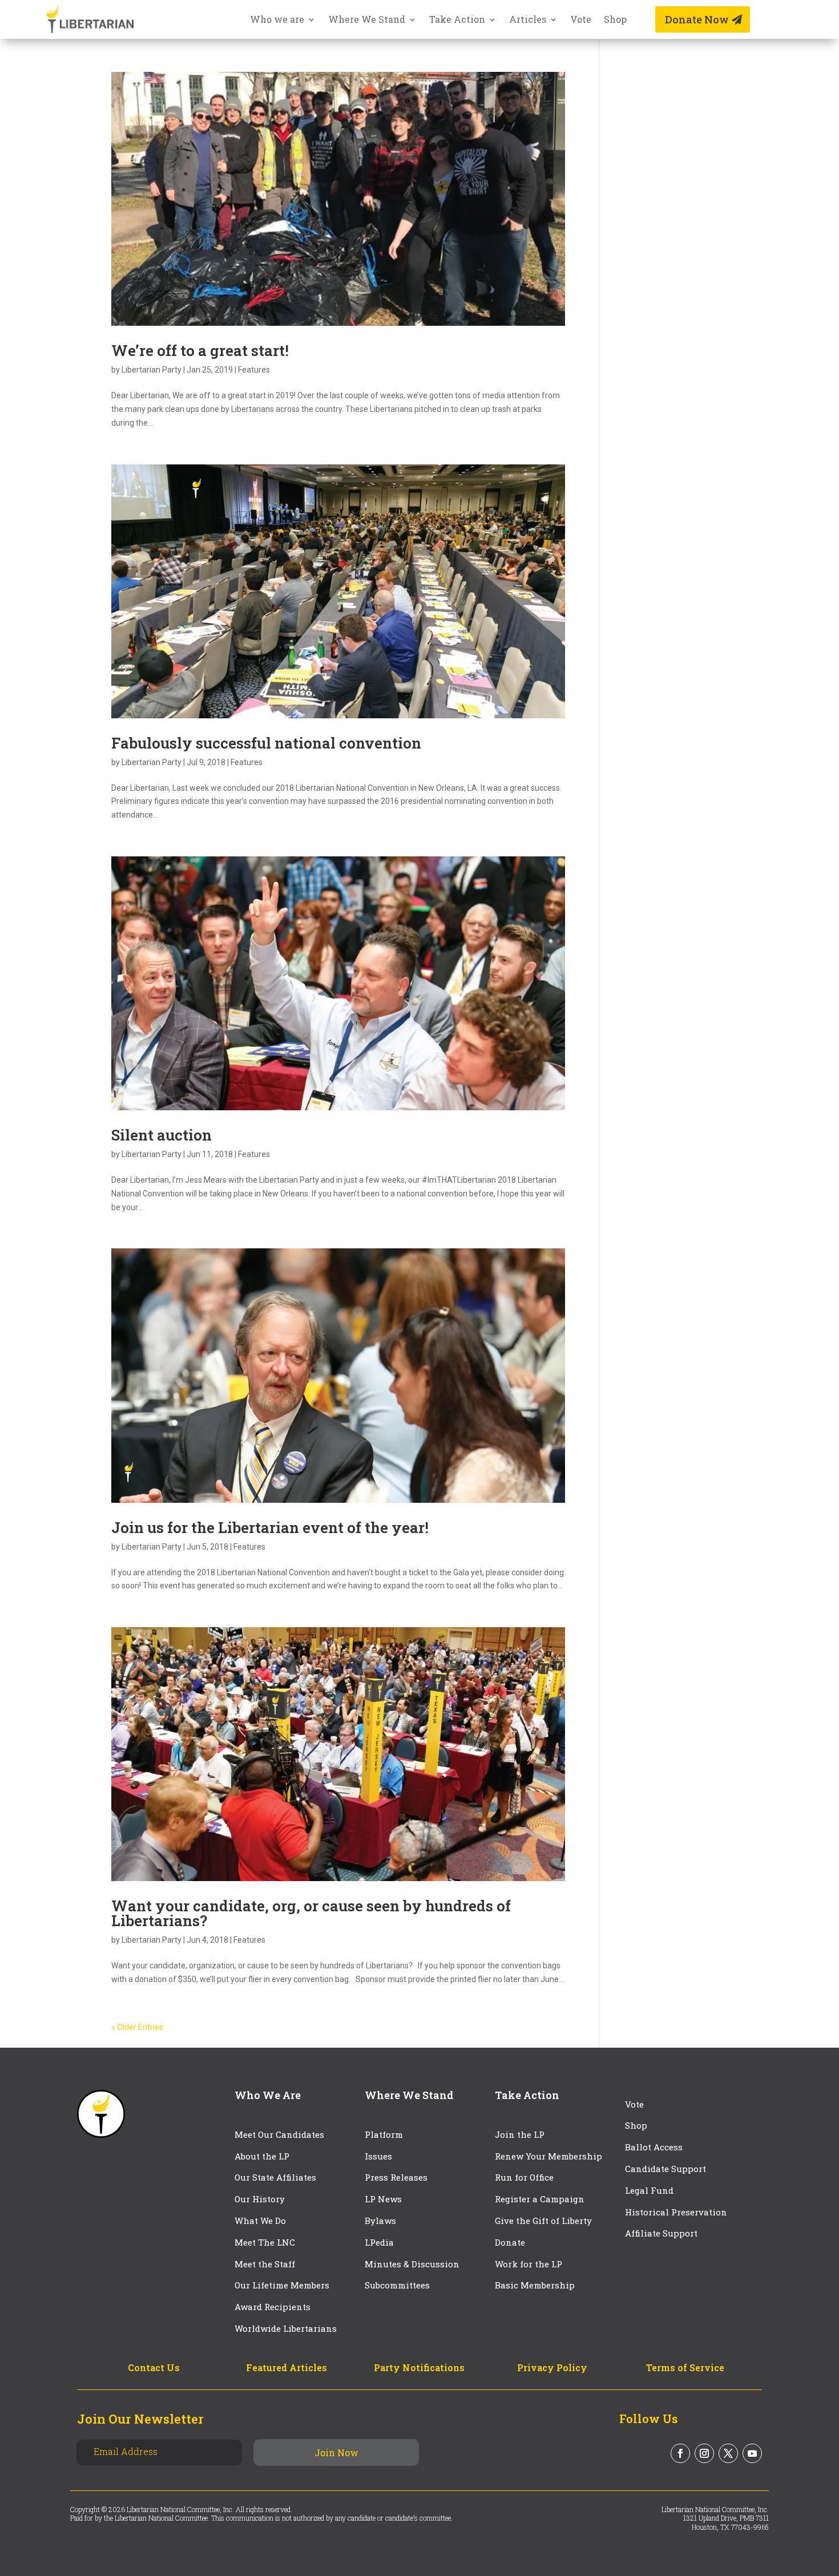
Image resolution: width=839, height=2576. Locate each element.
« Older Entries (137, 2027)
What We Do (260, 2221)
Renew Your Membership (548, 2156)
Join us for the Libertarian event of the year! (270, 1527)
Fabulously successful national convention (266, 743)
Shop (615, 20)
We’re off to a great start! (200, 350)
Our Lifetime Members (282, 2285)
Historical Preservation (676, 2212)
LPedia (379, 2242)
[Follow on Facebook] (680, 2453)
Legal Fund (649, 2190)
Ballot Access (655, 2147)
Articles (528, 20)
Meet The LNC (265, 2242)
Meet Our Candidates (279, 2134)
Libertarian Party (152, 370)
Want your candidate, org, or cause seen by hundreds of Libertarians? (311, 1913)
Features (254, 370)
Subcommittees (397, 2285)
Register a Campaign (540, 2199)
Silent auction (162, 1135)
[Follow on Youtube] (752, 2453)
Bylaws (380, 2221)
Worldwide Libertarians (286, 2328)
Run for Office (524, 2177)
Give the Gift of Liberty (543, 2221)
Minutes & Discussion (412, 2264)
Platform (384, 2134)
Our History (260, 2199)
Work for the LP (529, 2264)
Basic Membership (535, 2285)
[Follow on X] (728, 2453)
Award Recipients (273, 2307)
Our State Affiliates (275, 2177)
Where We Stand (367, 20)
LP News (383, 2199)
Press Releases (396, 2177)
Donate (510, 2242)
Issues (378, 2156)
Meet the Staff (265, 2264)
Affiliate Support (661, 2233)
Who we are (277, 20)
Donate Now (697, 19)
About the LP (262, 2156)
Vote (581, 20)
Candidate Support (665, 2169)
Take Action (457, 20)
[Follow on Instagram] (704, 2453)
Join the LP (520, 2134)
